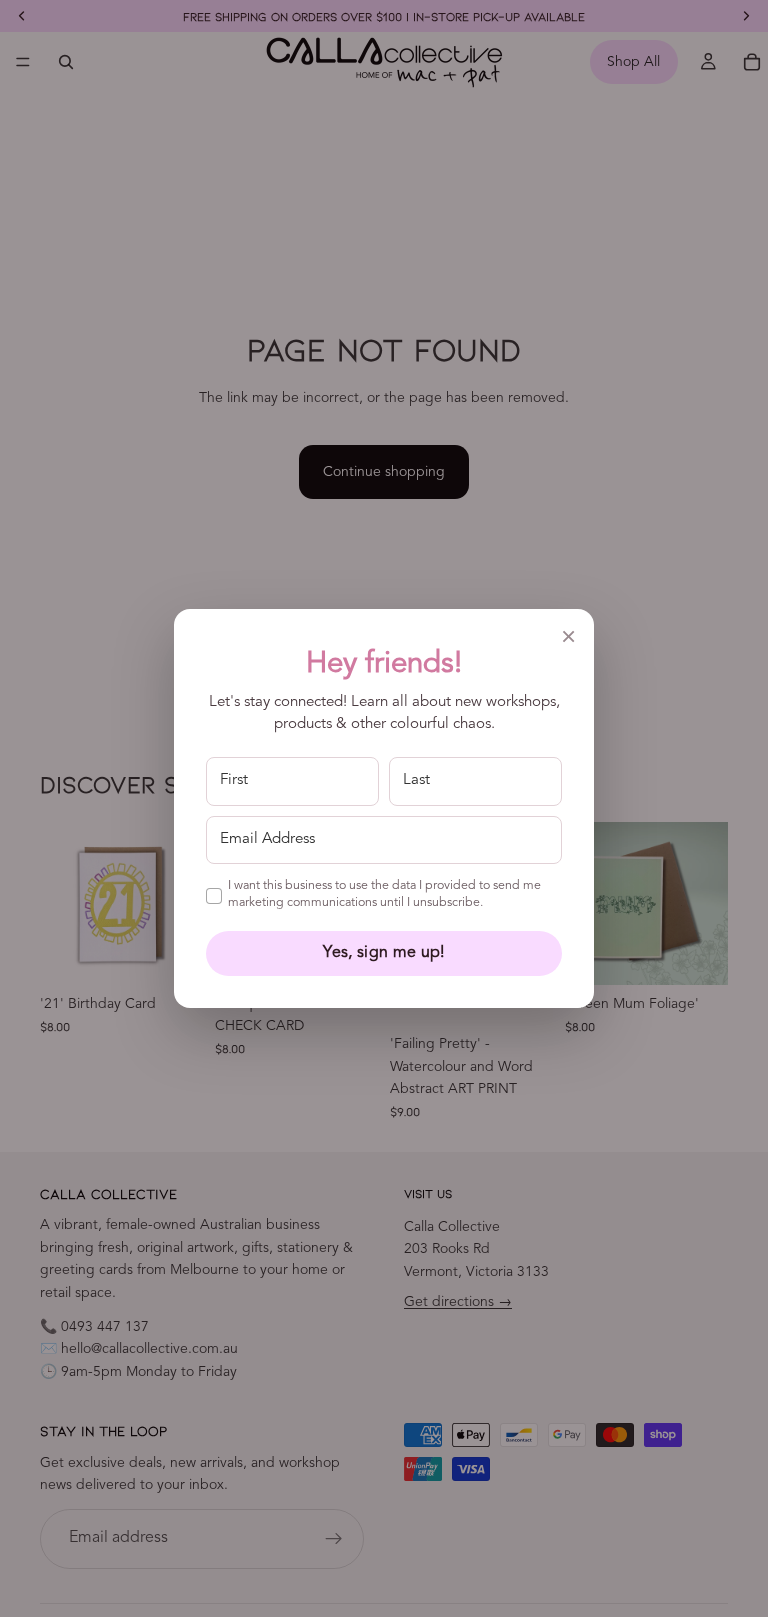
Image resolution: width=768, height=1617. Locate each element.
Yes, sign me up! (383, 953)
